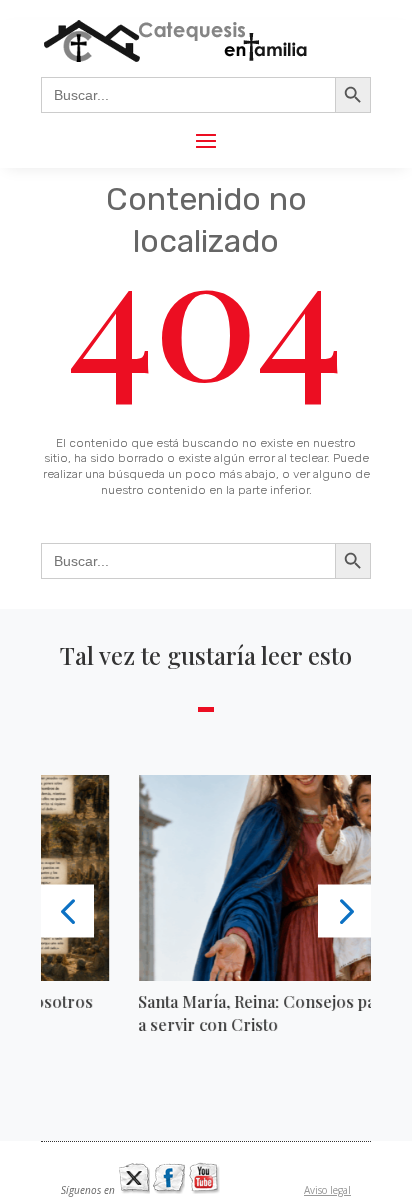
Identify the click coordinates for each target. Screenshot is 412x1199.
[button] (67, 910)
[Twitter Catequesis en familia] (134, 1190)
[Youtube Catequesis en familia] (204, 1190)
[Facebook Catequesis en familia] (169, 1190)
